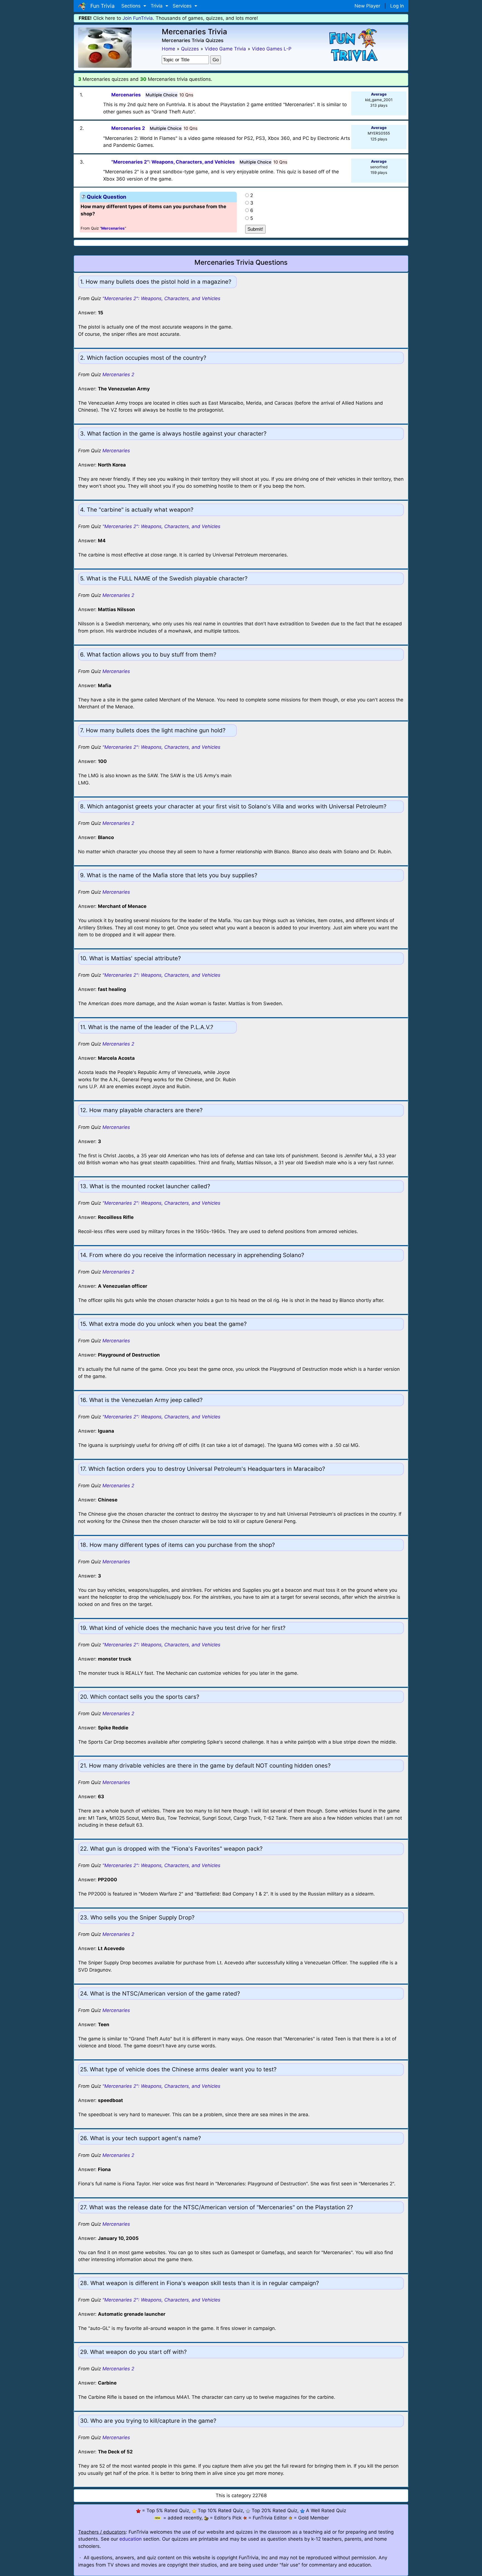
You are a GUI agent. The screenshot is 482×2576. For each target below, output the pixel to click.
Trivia (157, 6)
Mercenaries (116, 451)
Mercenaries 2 (118, 375)
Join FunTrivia (138, 18)
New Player (367, 6)
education (131, 2539)
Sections (132, 6)
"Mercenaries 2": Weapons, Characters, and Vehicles (161, 298)
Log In (397, 6)
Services (183, 6)
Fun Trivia (101, 6)
